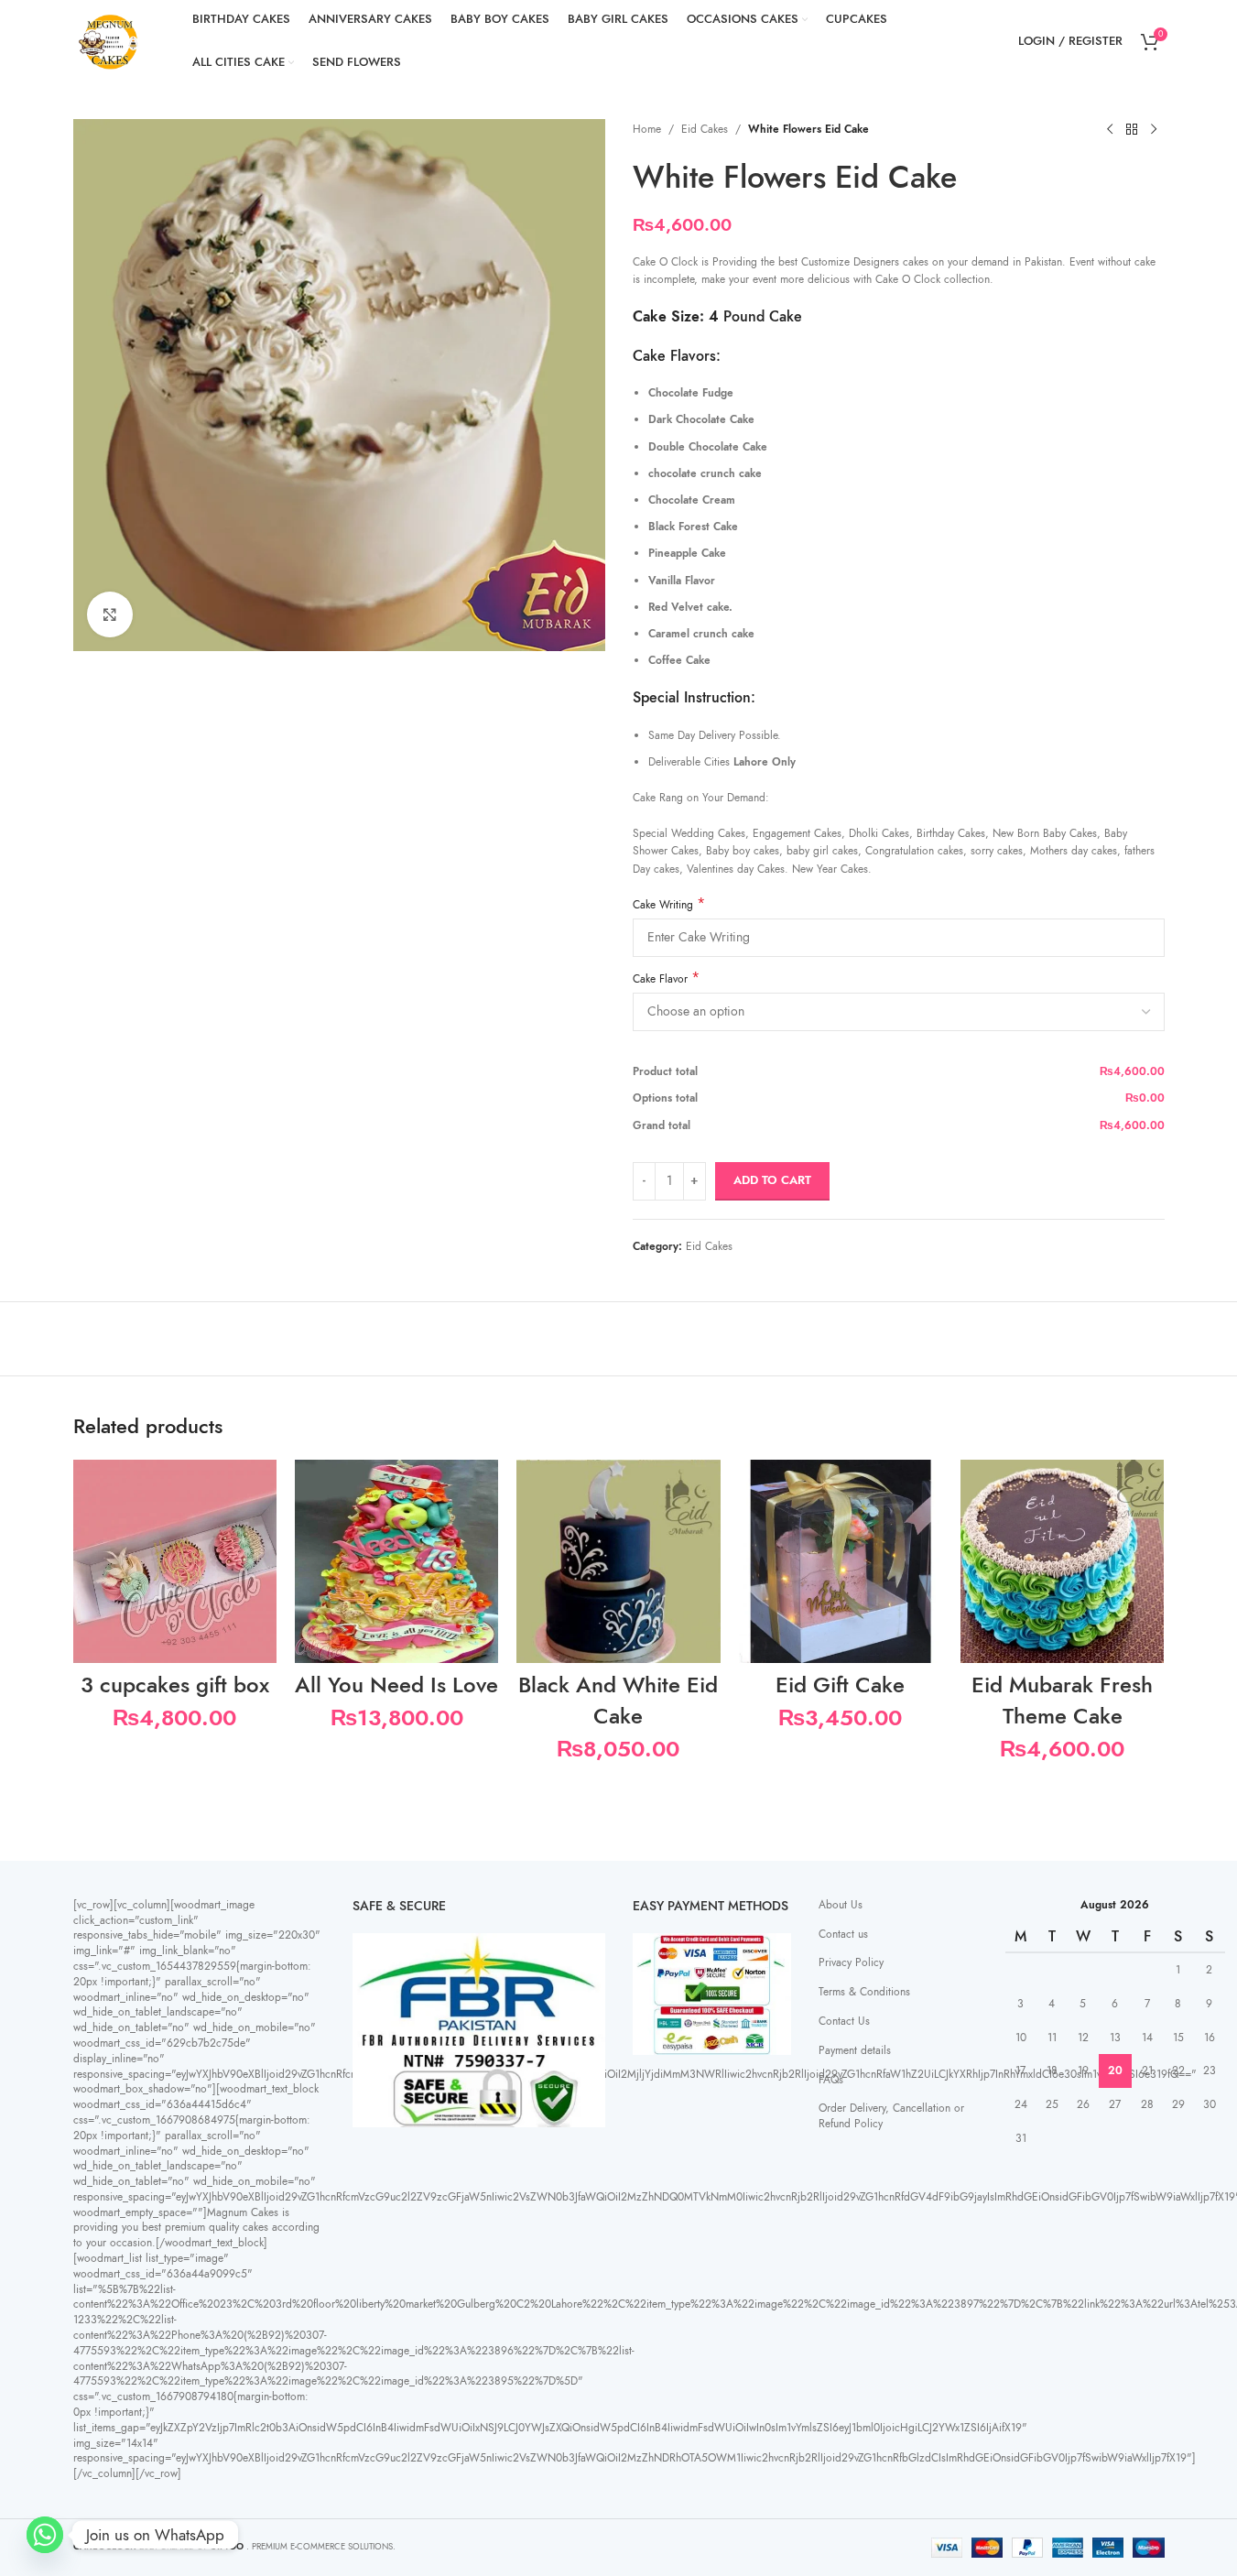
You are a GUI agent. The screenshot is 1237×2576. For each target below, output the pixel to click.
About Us (841, 1905)
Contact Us (844, 2021)
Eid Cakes (705, 129)
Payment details (855, 2050)
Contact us (843, 1934)
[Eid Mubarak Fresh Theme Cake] (1062, 1561)
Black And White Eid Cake (618, 1700)
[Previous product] (1110, 130)
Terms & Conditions (864, 1992)
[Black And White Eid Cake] (618, 1561)
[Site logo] (110, 40)
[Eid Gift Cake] (841, 1561)
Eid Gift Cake (840, 1685)
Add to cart (772, 1180)
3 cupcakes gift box (175, 1685)
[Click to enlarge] (110, 614)
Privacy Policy (851, 1962)
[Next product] (1154, 130)
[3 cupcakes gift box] (175, 1561)
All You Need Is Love (396, 1685)
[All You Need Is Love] (396, 1561)
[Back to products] (1132, 130)
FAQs (831, 2080)
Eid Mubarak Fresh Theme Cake (1062, 1700)
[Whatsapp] (45, 2535)
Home (647, 129)
